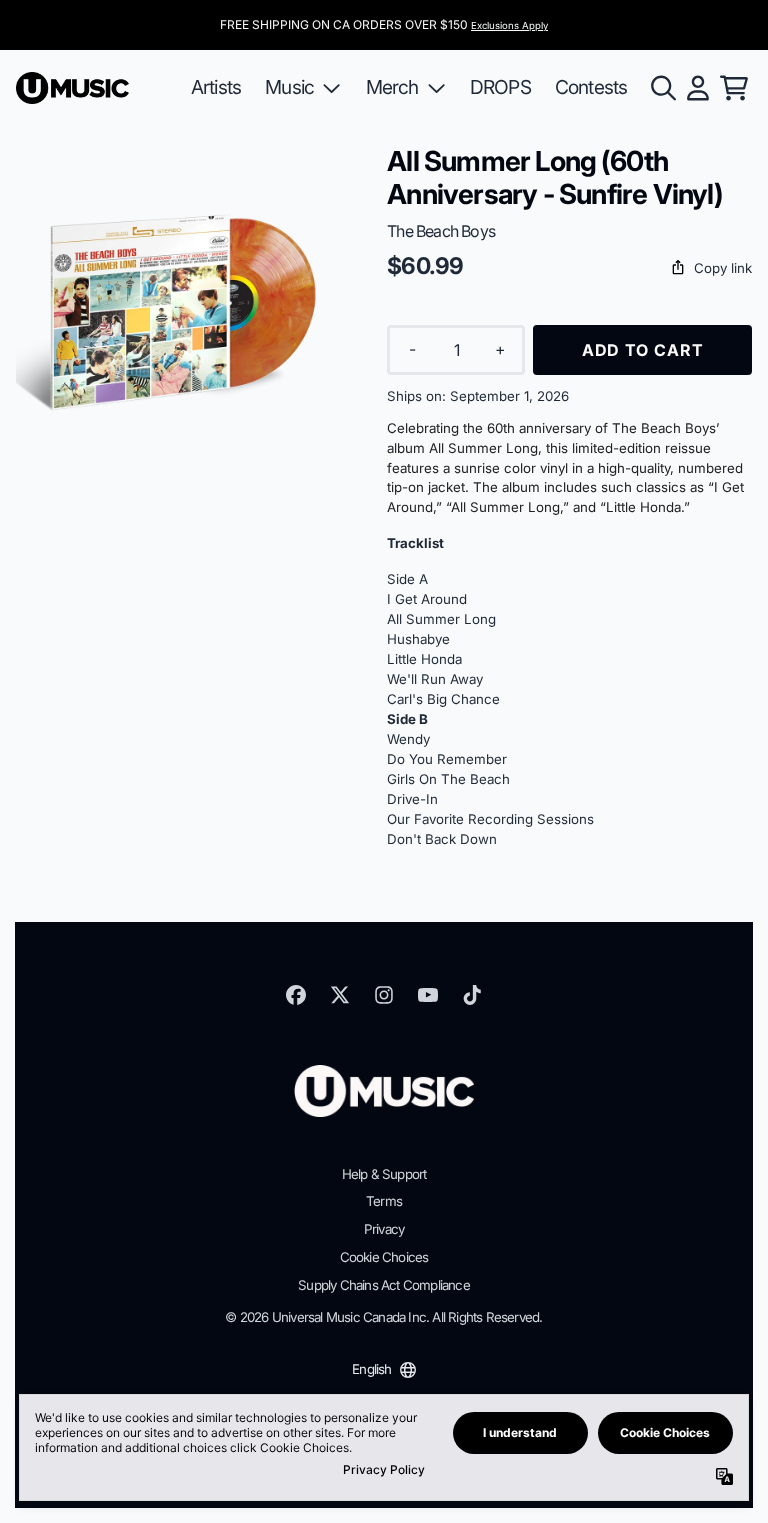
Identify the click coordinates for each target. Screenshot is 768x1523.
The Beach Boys (441, 231)
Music (289, 87)
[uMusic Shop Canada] (72, 88)
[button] (569, 269)
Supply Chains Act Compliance (384, 1285)
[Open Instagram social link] (384, 995)
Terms (384, 1201)
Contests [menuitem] (591, 87)
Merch (392, 87)
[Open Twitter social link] (340, 995)
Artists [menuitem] (216, 87)
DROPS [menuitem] (500, 87)
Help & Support (384, 1174)
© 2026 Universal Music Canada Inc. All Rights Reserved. (383, 1317)
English (371, 1369)
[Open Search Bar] (662, 88)
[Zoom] (181, 310)
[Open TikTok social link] (472, 995)
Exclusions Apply (509, 25)
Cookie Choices (384, 1257)
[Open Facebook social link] (296, 995)
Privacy (384, 1229)
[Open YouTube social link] (428, 995)
